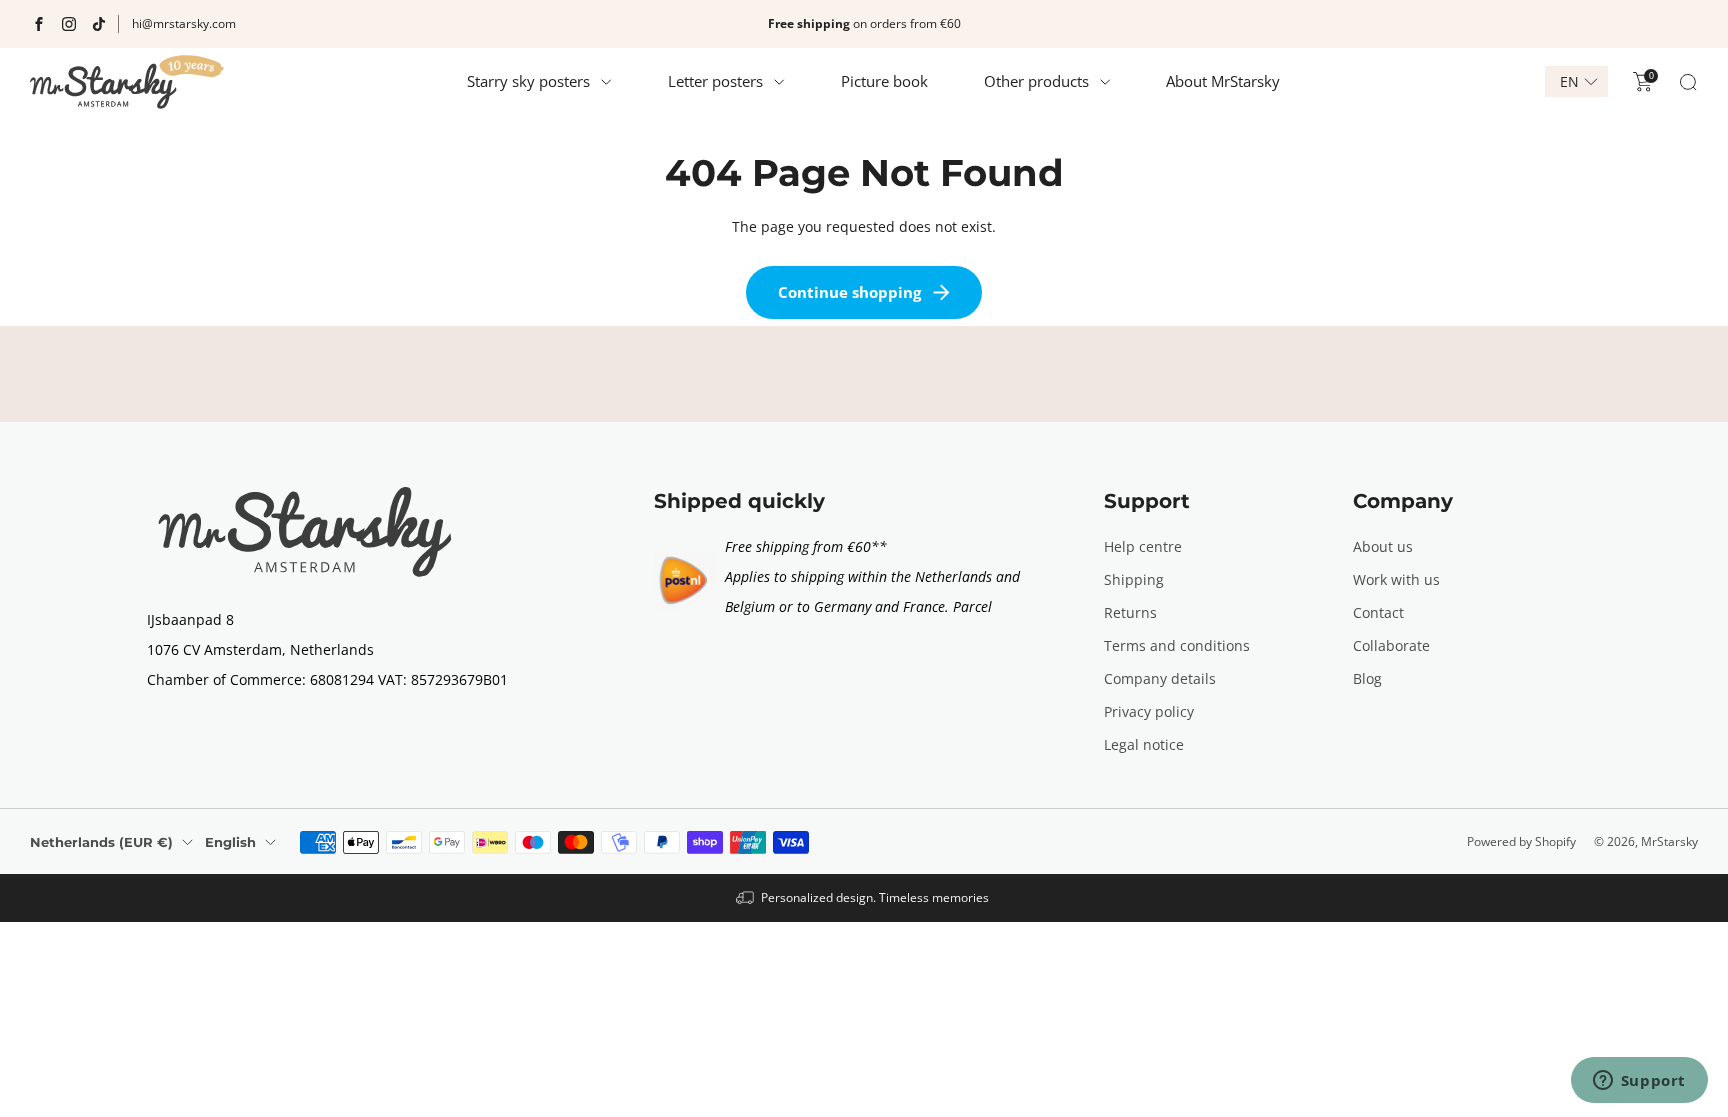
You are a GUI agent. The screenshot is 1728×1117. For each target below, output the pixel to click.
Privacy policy (1149, 711)
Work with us (1396, 579)
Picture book (884, 81)
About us (1383, 546)
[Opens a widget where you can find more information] (1639, 1082)
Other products (1036, 81)
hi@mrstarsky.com (184, 23)
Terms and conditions (1177, 645)
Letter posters (715, 81)
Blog (1367, 678)
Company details (1160, 678)
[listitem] (864, 24)
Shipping (1134, 579)
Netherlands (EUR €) (101, 842)
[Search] (1688, 82)
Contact (1378, 612)
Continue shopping (849, 292)
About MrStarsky (1223, 81)
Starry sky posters (528, 81)
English (230, 842)
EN (1569, 82)
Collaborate (1391, 645)
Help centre (1143, 546)
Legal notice (1144, 744)
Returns (1130, 612)
